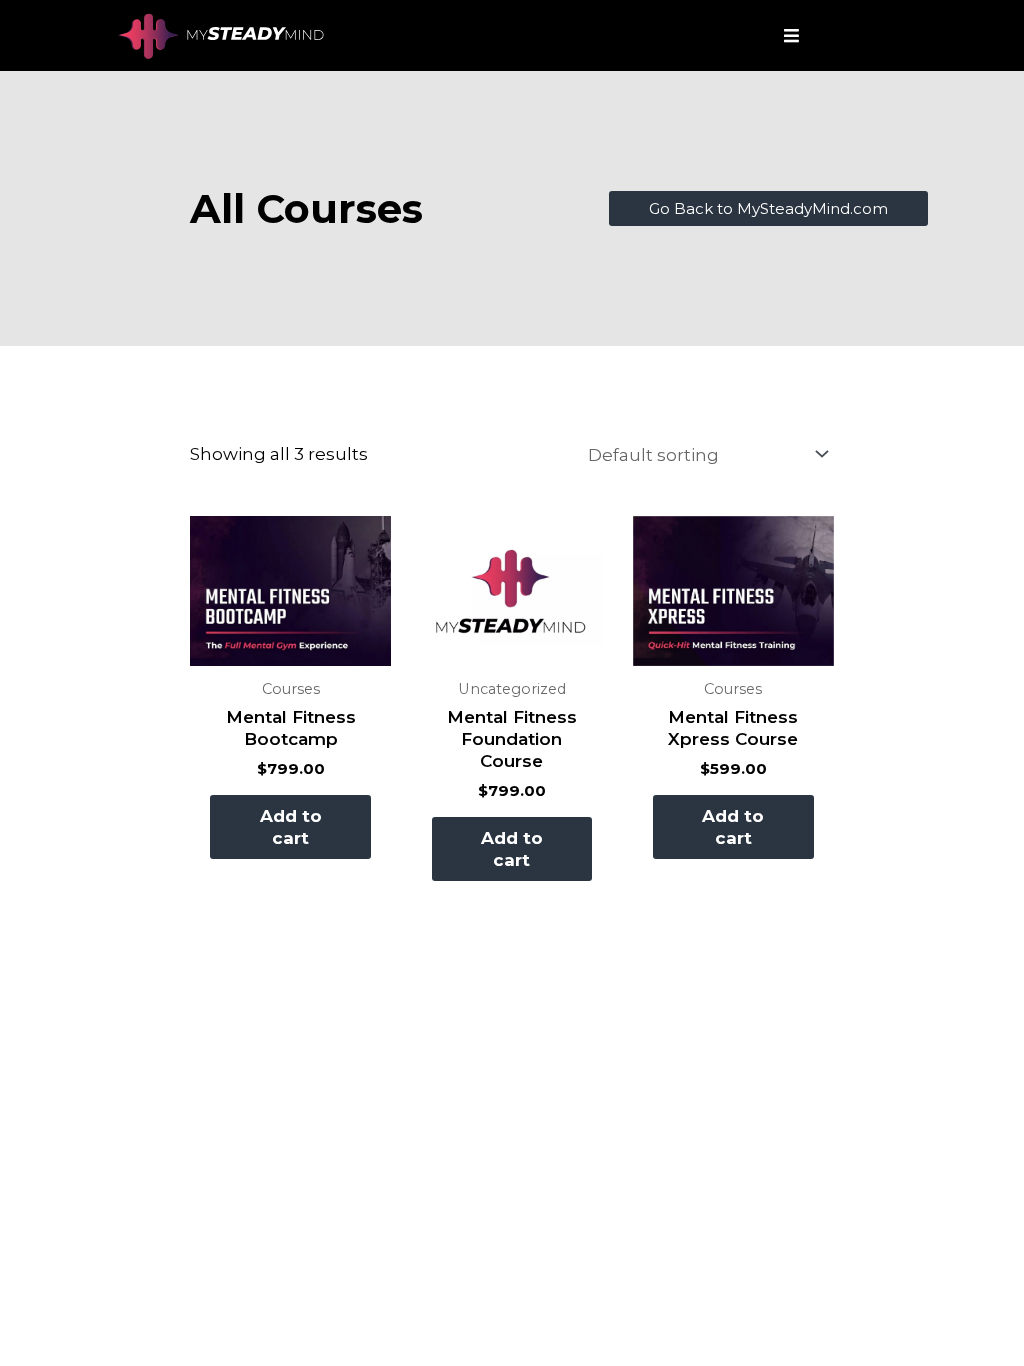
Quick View (291, 647)
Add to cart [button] (291, 827)
